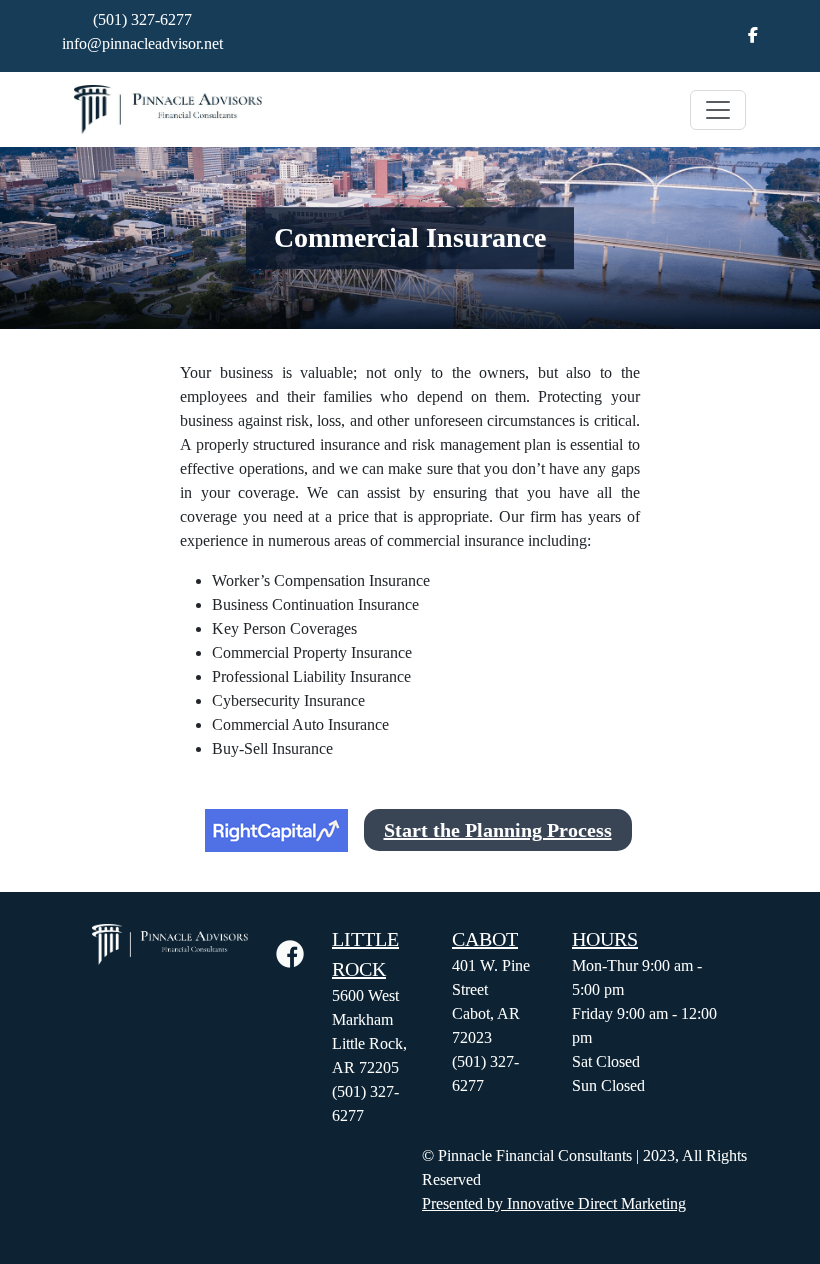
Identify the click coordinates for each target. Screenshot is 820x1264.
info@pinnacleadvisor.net (142, 43)
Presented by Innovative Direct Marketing (554, 1203)
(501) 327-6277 (142, 19)
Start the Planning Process (498, 830)
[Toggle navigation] (718, 110)
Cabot (485, 939)
